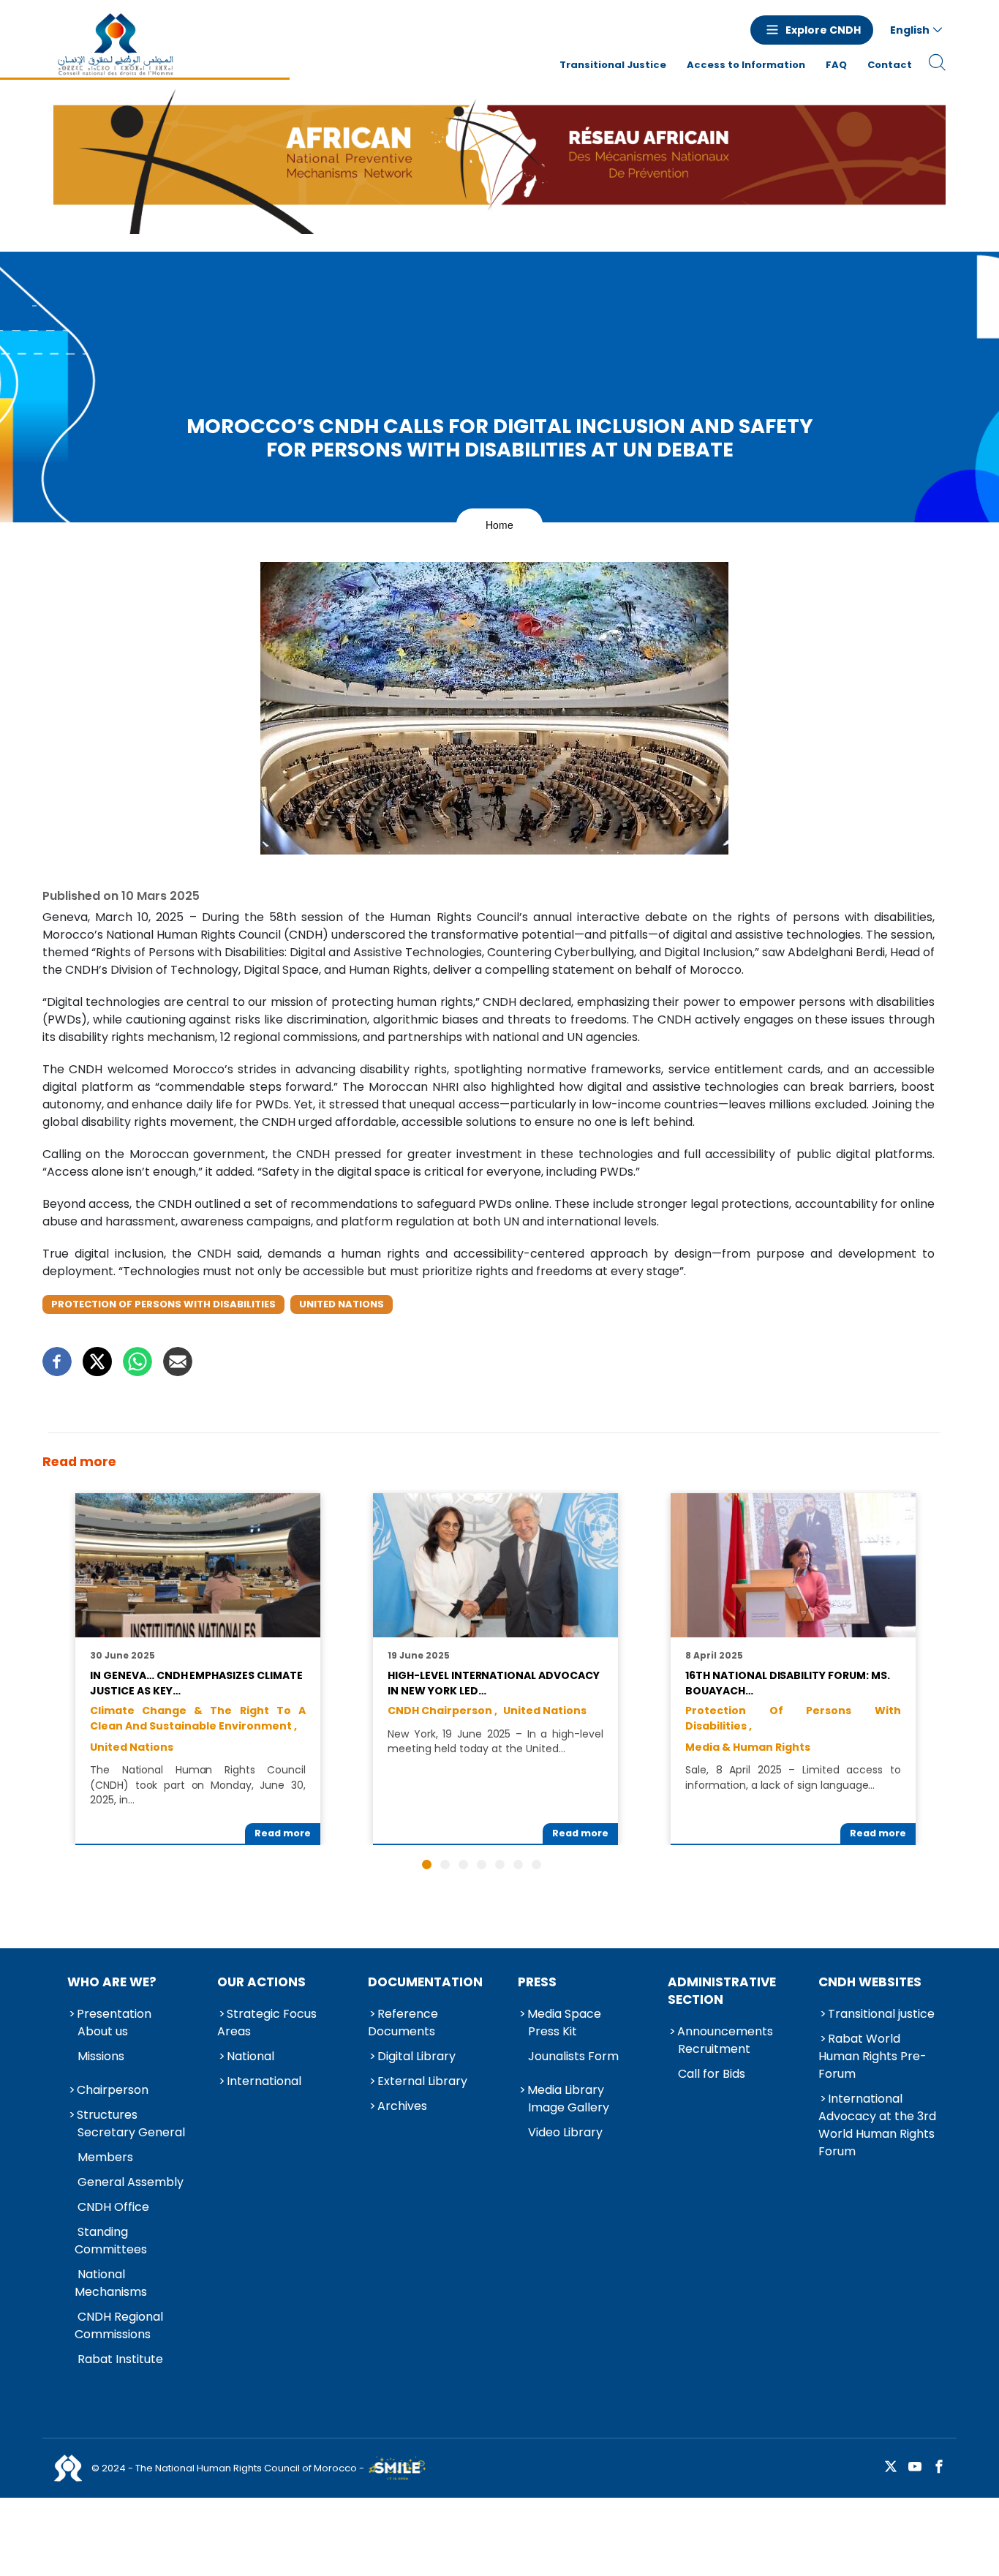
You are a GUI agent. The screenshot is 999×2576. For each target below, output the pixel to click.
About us (103, 2031)
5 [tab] (500, 1865)
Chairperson (113, 2090)
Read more (283, 1833)
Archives (402, 2106)
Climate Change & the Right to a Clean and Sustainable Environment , (197, 1718)
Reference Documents (403, 2023)
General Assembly (131, 2182)
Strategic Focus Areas (267, 2023)
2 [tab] (445, 1865)
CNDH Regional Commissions (119, 2325)
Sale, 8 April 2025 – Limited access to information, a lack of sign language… (793, 1777)
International (264, 2081)
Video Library (565, 2132)
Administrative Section (722, 1991)
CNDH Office (113, 2207)
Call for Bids (712, 2074)
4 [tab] (482, 1865)
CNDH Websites (870, 1982)
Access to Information (746, 65)
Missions (101, 2056)
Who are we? (112, 1982)
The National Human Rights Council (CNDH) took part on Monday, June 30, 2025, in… (197, 1785)
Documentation (425, 1982)
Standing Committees (111, 2241)
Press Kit (553, 2031)
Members (105, 2157)
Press (537, 1982)
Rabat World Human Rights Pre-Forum (872, 2056)
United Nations (342, 1304)
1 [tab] (427, 1865)
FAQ (836, 65)
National (250, 2056)
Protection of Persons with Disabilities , (793, 1718)
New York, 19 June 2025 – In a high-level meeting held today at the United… (495, 1741)
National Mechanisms (111, 2283)
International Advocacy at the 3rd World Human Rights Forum (877, 2125)
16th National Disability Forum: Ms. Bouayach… (787, 1683)
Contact (890, 65)
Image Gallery (569, 2107)
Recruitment (714, 2049)
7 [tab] (536, 1865)
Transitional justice (881, 2014)
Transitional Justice (613, 65)
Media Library (566, 2090)
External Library (422, 2081)
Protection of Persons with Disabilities (163, 1304)
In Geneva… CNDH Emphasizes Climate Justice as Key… (196, 1683)
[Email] (178, 1362)
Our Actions (261, 1982)
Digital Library (416, 2056)
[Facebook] (57, 1362)
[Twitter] (97, 1362)
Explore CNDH (823, 30)
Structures (107, 2115)
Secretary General (131, 2132)
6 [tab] (518, 1865)
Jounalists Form (573, 2056)
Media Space (564, 2014)
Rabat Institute (120, 2359)
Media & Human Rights (748, 1747)
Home (499, 525)
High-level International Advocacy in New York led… (493, 1683)
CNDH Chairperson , (442, 1711)
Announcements (725, 2031)
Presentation (114, 2014)
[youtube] (915, 2467)
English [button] (910, 30)
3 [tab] (463, 1865)
